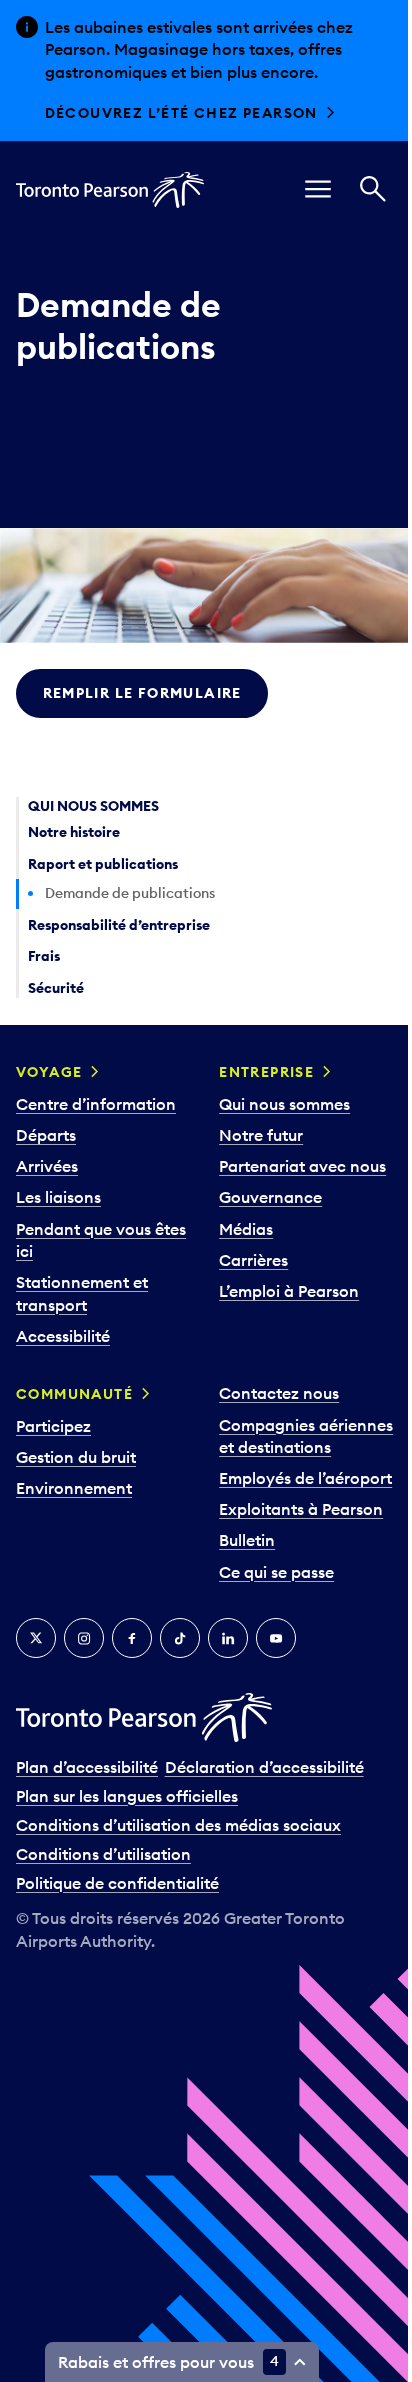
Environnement (74, 1488)
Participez (53, 1426)
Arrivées (47, 1166)
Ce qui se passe (276, 1572)
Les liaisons (58, 1197)
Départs (46, 1135)
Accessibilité (63, 1336)
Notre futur (261, 1135)
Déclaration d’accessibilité (264, 1767)
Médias (246, 1229)
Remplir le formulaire (142, 693)
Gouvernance (270, 1197)
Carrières (253, 1260)
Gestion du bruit (76, 1457)
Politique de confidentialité (117, 1883)
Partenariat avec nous (302, 1166)
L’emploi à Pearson (289, 1291)
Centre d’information (96, 1104)
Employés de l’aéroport (305, 1478)
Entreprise (266, 1072)
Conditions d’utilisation (103, 1854)
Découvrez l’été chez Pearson (181, 113)
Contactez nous (279, 1393)
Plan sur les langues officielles (127, 1796)
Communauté (74, 1394)
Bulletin (247, 1540)
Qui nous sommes (284, 1104)
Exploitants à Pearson (301, 1509)
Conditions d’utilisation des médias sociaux (178, 1825)
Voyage (49, 1072)
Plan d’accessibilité (87, 1767)
